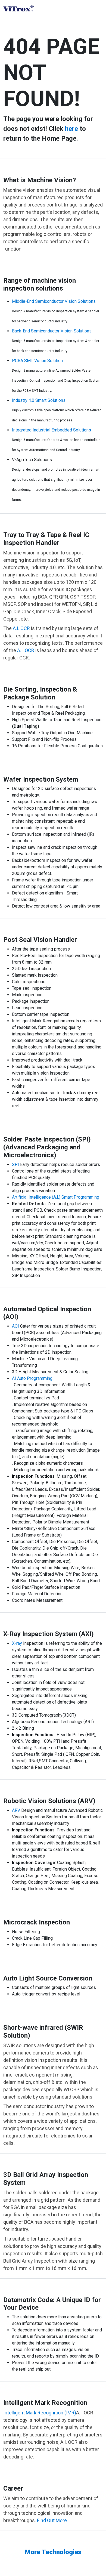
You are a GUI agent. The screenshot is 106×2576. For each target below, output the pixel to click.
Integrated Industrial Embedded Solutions (52, 430)
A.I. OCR (21, 628)
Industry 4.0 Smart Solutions (39, 400)
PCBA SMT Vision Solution (37, 361)
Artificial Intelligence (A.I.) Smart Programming (56, 1197)
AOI (15, 1326)
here (71, 129)
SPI (15, 1164)
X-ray (17, 1643)
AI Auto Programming (32, 1378)
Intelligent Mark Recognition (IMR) (40, 2413)
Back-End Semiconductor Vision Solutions (52, 331)
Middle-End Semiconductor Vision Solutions (54, 301)
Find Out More (52, 2520)
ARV (16, 1810)
